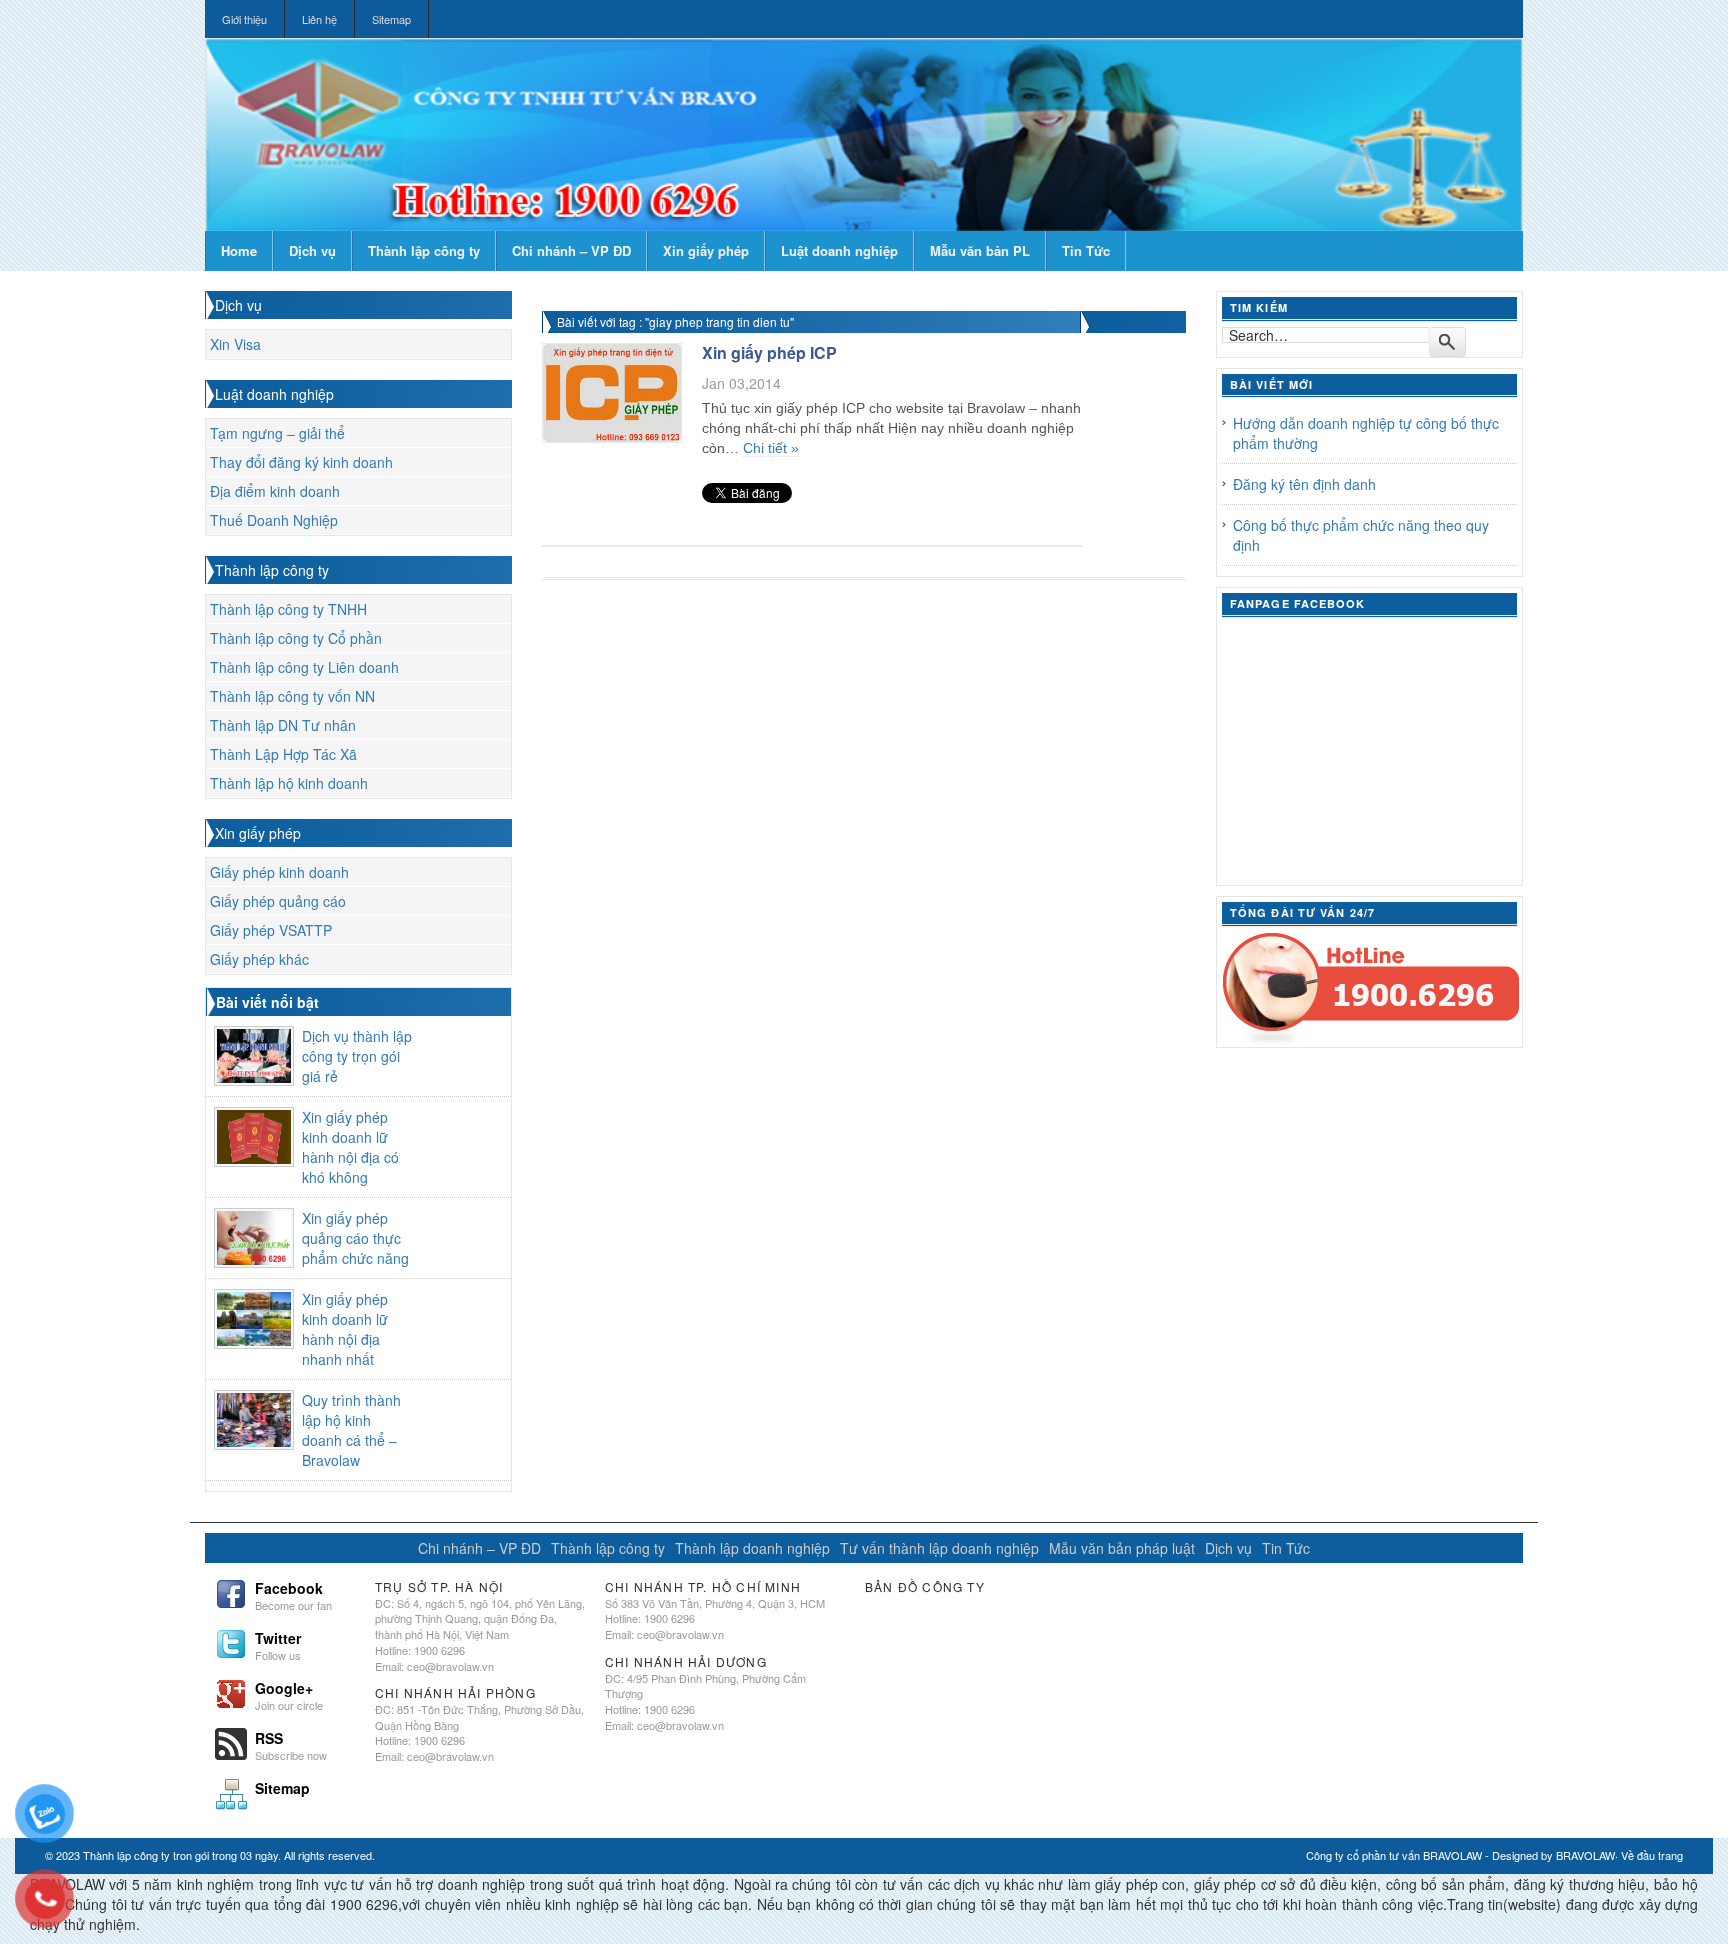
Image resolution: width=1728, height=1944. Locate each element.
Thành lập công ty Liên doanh (304, 667)
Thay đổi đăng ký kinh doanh (301, 462)
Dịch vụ (312, 250)
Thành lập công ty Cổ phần (296, 638)
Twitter (278, 1644)
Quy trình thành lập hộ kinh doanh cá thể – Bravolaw (351, 1430)
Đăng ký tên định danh (1304, 484)
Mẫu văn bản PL (980, 250)
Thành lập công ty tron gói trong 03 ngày (180, 1855)
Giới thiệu (244, 19)
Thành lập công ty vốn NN (292, 696)
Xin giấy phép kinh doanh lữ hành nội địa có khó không (350, 1147)
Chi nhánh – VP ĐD (571, 250)
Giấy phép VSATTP (271, 930)
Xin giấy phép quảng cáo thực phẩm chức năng (355, 1238)
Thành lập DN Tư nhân (283, 725)
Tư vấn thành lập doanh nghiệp (939, 1548)
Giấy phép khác (259, 959)
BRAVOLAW (1585, 1855)
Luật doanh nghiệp (839, 250)
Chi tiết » (771, 448)
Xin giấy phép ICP (769, 352)
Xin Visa (235, 344)
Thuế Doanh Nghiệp (274, 520)
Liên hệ (319, 19)
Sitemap (391, 19)
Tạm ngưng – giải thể (277, 433)
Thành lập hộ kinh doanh (289, 783)
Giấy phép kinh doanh (279, 872)
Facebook (293, 1594)
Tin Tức (1086, 250)
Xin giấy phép (706, 250)
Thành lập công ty (424, 250)
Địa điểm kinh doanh (275, 491)
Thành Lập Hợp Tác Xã (283, 754)
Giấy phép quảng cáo (278, 901)
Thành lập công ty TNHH (288, 609)
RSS (291, 1744)
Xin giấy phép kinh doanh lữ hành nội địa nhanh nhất (345, 1329)
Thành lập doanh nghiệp (752, 1548)
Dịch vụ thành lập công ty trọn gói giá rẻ (357, 1056)
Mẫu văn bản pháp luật (1122, 1548)
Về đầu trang (1652, 1855)
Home (239, 250)
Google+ (289, 1694)
